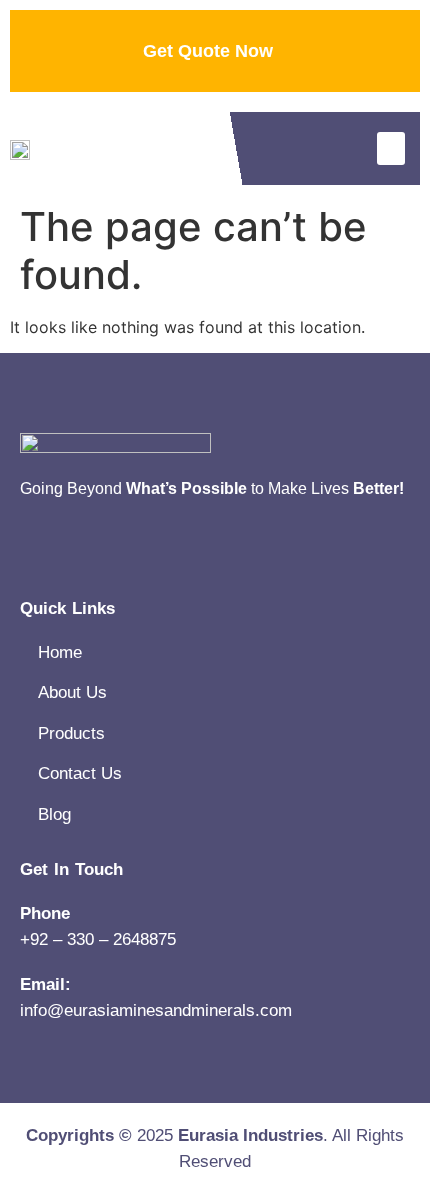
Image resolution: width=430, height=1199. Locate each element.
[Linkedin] (30, 551)
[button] (391, 148)
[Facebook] (80, 551)
